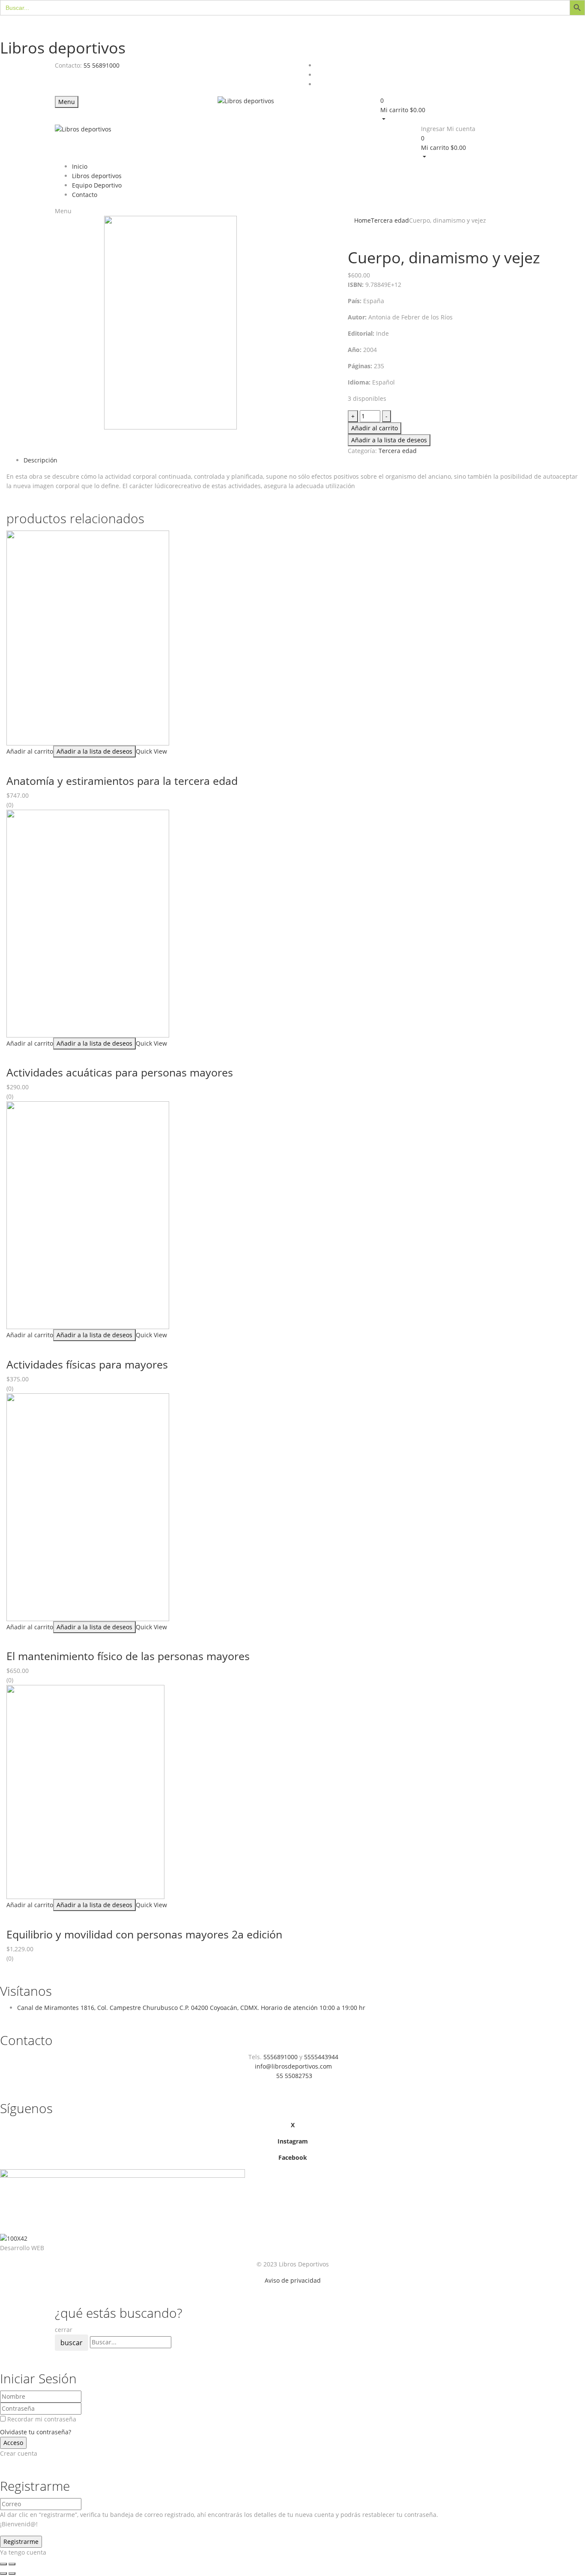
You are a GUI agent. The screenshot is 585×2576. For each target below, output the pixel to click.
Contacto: (68, 65)
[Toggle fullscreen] (12, 2564)
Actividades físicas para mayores (87, 1364)
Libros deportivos (63, 48)
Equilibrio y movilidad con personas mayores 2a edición (144, 1934)
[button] (455, 110)
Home (363, 220)
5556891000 (281, 2057)
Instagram (293, 2141)
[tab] (301, 460)
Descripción (40, 460)
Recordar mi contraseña (42, 2419)
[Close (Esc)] (3, 2564)
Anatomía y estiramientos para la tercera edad (122, 781)
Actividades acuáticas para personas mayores (120, 1072)
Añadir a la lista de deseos (389, 440)
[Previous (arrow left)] (3, 2573)
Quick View (151, 751)
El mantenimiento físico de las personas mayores (128, 1656)
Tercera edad (390, 220)
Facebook (293, 2157)
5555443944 (321, 2057)
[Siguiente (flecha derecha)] (12, 2573)
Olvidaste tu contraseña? (36, 2432)
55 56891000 (101, 65)
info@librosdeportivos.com (293, 2066)
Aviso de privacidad (293, 2280)
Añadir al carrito (375, 428)
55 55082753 (294, 2076)
